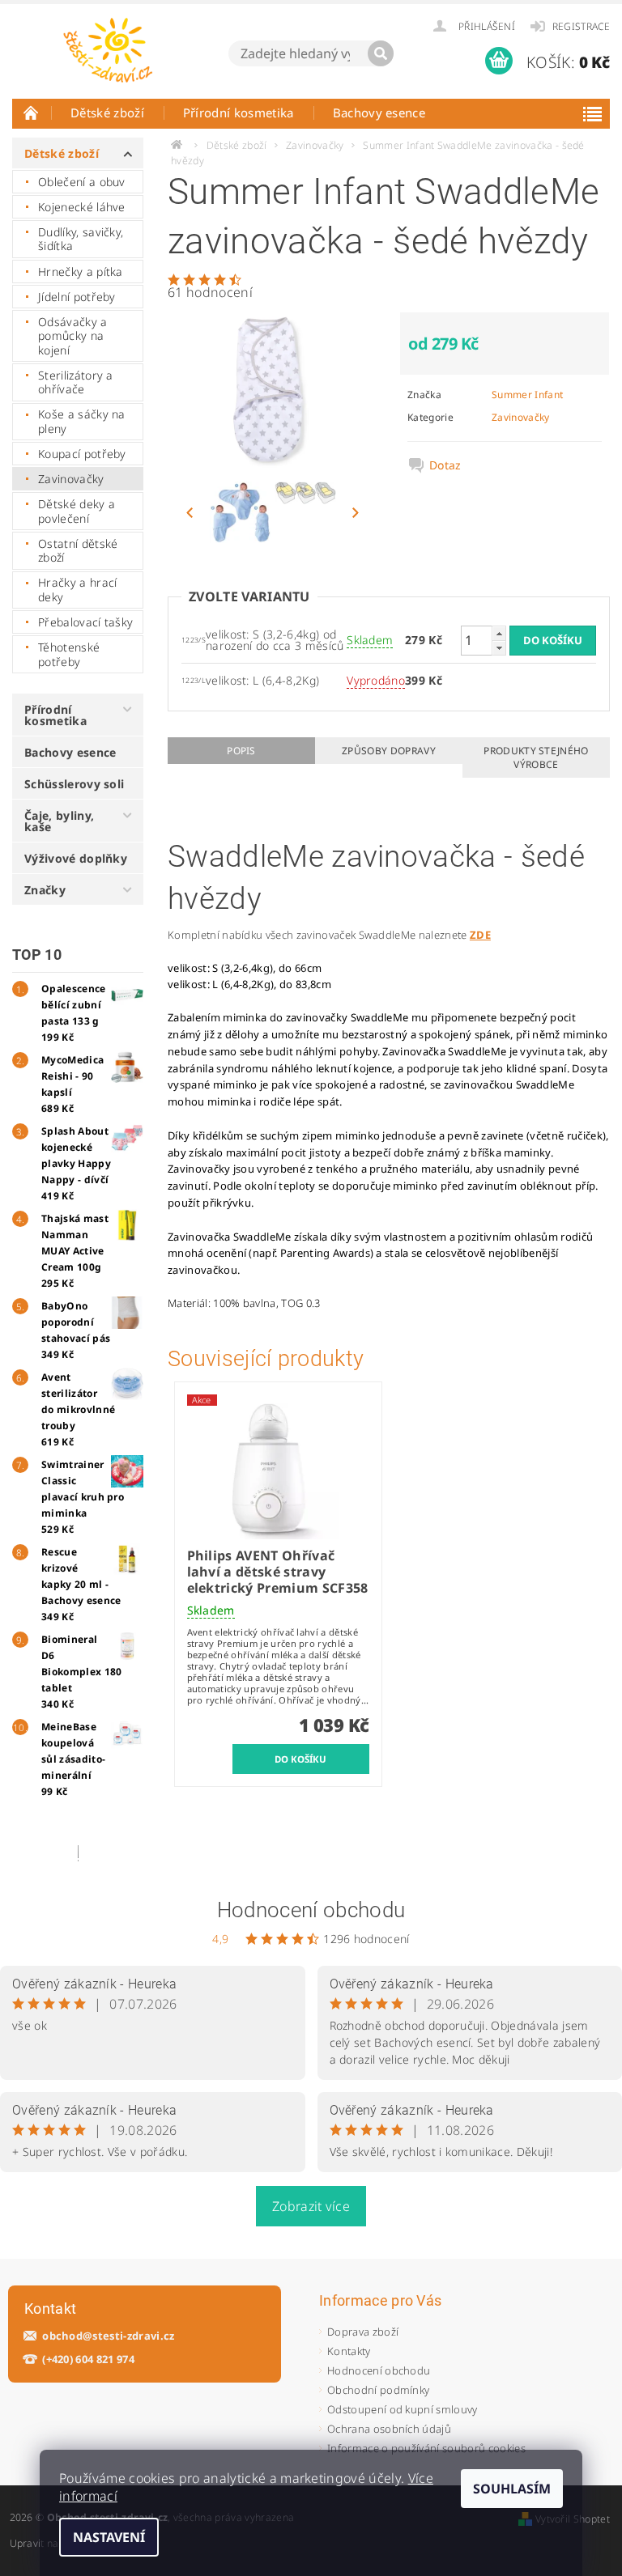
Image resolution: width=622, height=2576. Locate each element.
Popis (241, 751)
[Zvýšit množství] (499, 633)
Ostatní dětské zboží (78, 551)
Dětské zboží (107, 112)
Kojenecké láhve (82, 207)
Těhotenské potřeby (69, 654)
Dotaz (445, 465)
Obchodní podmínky (378, 2390)
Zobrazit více (311, 2206)
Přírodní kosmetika (239, 112)
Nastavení (109, 2537)
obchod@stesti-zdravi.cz (108, 2336)
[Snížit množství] (499, 648)
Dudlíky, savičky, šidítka (81, 239)
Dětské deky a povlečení (77, 511)
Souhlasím (512, 2489)
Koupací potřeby (82, 454)
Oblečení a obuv (82, 182)
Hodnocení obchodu (311, 1910)
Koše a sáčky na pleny (82, 421)
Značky (45, 890)
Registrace (581, 26)
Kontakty (349, 2351)
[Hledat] (381, 53)
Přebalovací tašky (85, 622)
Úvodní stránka (32, 112)
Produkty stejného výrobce (536, 758)
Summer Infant (527, 395)
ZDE (480, 935)
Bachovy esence (379, 112)
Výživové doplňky (76, 858)
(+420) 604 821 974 (88, 2360)
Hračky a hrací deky (77, 590)
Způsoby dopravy (389, 751)
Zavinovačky (71, 479)
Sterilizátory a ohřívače (76, 382)
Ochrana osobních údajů (389, 2429)
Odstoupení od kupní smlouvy (403, 2409)
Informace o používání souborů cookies (426, 2448)
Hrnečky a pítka (81, 272)
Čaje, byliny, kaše (59, 821)
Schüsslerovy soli (74, 784)
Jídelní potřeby (77, 297)
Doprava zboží (363, 2332)
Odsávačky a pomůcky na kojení (73, 336)
